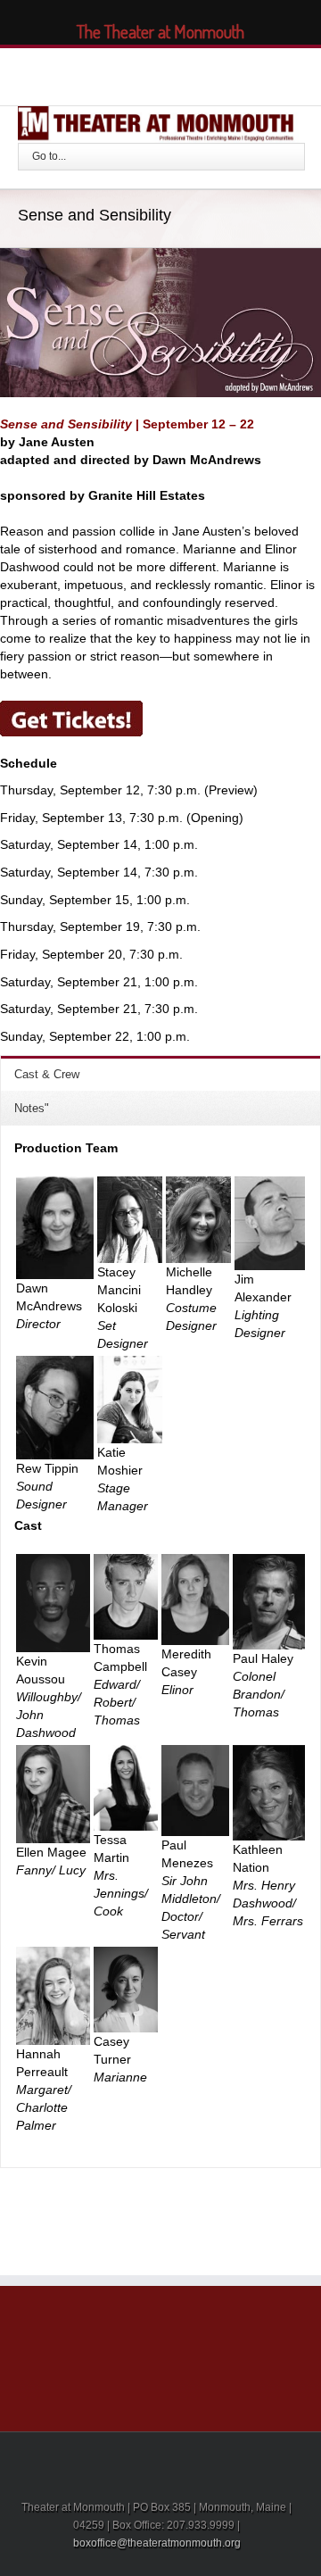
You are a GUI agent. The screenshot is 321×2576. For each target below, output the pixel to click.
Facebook (86, 75)
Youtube (186, 78)
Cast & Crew (47, 1074)
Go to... (49, 156)
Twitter (116, 74)
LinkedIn (149, 73)
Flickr (228, 75)
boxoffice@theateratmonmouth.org (157, 2543)
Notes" (32, 1108)
